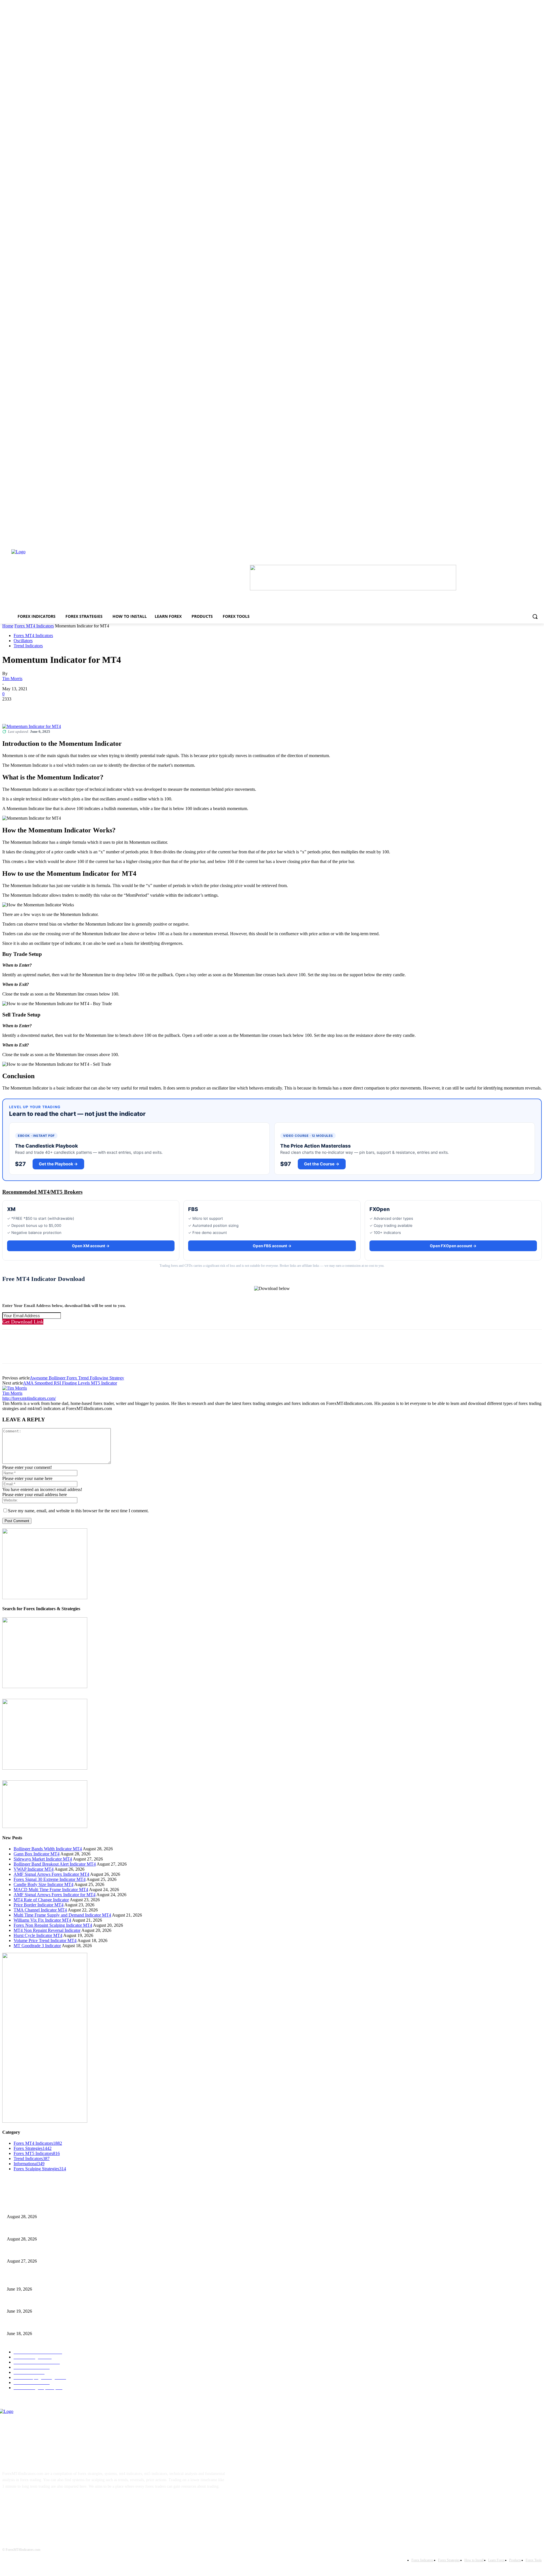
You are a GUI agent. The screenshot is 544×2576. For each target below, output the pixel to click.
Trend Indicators (28, 646)
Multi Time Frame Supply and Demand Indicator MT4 (62, 1915)
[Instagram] (28, 2504)
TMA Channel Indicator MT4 (40, 1910)
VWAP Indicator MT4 (34, 1869)
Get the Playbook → (58, 1164)
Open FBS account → (272, 1246)
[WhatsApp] (73, 708)
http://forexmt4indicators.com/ (29, 1398)
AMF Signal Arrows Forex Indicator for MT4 (55, 1895)
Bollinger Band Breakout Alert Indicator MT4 (55, 1864)
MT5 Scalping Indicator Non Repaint (37, 2324)
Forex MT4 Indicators (34, 626)
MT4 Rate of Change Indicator (41, 1900)
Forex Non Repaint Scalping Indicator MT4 (53, 1925)
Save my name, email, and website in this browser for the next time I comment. (78, 1511)
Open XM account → (91, 1246)
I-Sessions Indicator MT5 (27, 2280)
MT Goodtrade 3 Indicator (37, 1946)
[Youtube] (63, 2504)
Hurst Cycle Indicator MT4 (38, 1935)
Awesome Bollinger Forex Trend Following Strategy (77, 1378)
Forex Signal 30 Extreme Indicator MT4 (50, 1879)
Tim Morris (12, 679)
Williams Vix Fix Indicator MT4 (42, 1920)
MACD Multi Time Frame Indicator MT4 (51, 1890)
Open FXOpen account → (453, 1246)
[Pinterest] (52, 708)
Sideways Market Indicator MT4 (43, 1859)
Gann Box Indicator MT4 (37, 1854)
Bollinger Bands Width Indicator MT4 (48, 1849)
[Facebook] (12, 708)
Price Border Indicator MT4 (39, 1905)
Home (8, 626)
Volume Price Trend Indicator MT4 (45, 1940)
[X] (32, 708)
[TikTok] (45, 2504)
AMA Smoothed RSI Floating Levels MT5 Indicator (70, 1383)
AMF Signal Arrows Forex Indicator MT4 (51, 1874)
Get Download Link (23, 1322)
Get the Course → (322, 1164)
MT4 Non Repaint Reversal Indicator (47, 1930)
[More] (93, 708)
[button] (535, 616)
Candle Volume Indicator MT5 (31, 2302)
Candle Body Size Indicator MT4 (43, 1884)
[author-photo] (15, 1388)
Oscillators (23, 641)
